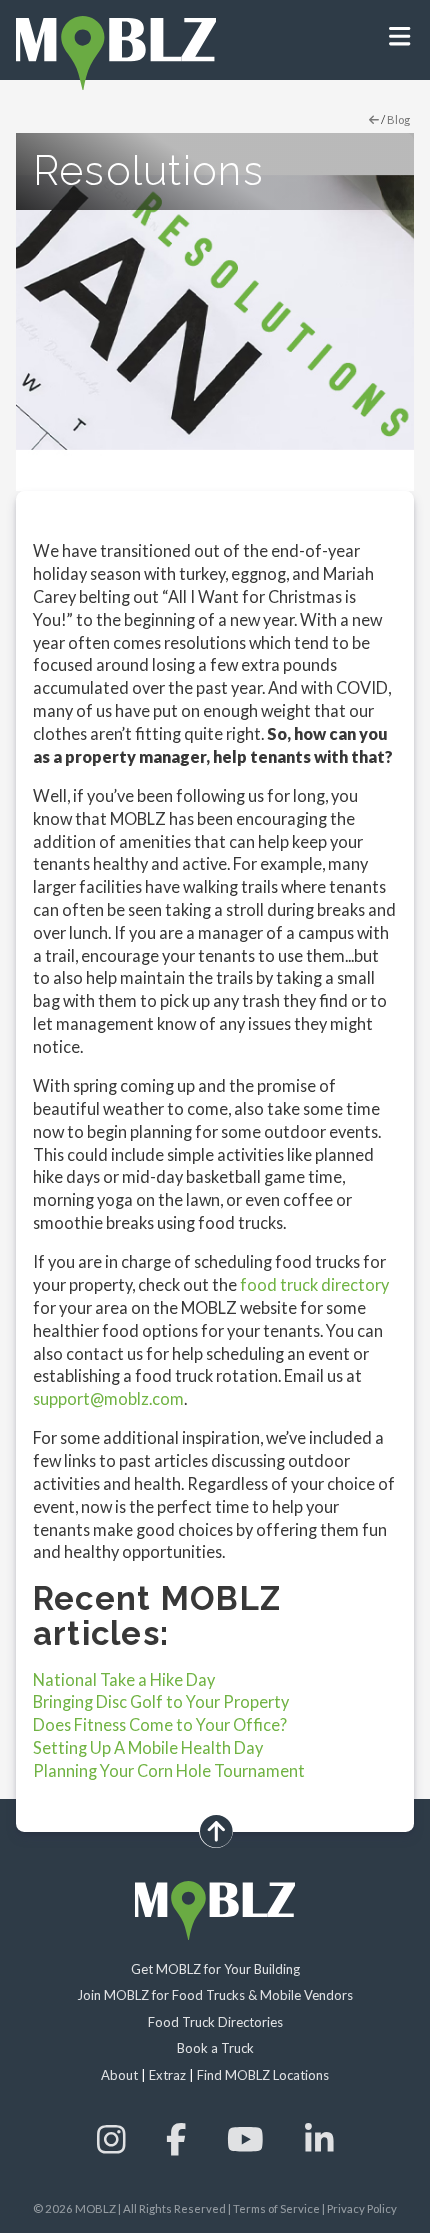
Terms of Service (276, 2208)
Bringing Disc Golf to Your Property (161, 1701)
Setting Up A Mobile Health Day (148, 1747)
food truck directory (314, 1284)
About (119, 2075)
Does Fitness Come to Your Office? (160, 1724)
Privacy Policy (362, 2208)
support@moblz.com (108, 1398)
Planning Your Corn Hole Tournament (169, 1770)
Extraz (167, 2075)
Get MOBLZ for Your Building (215, 1969)
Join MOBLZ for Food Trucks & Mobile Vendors (215, 1995)
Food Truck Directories (215, 2022)
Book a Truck (215, 2048)
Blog (398, 119)
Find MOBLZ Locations (263, 2075)
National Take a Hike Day (124, 1679)
